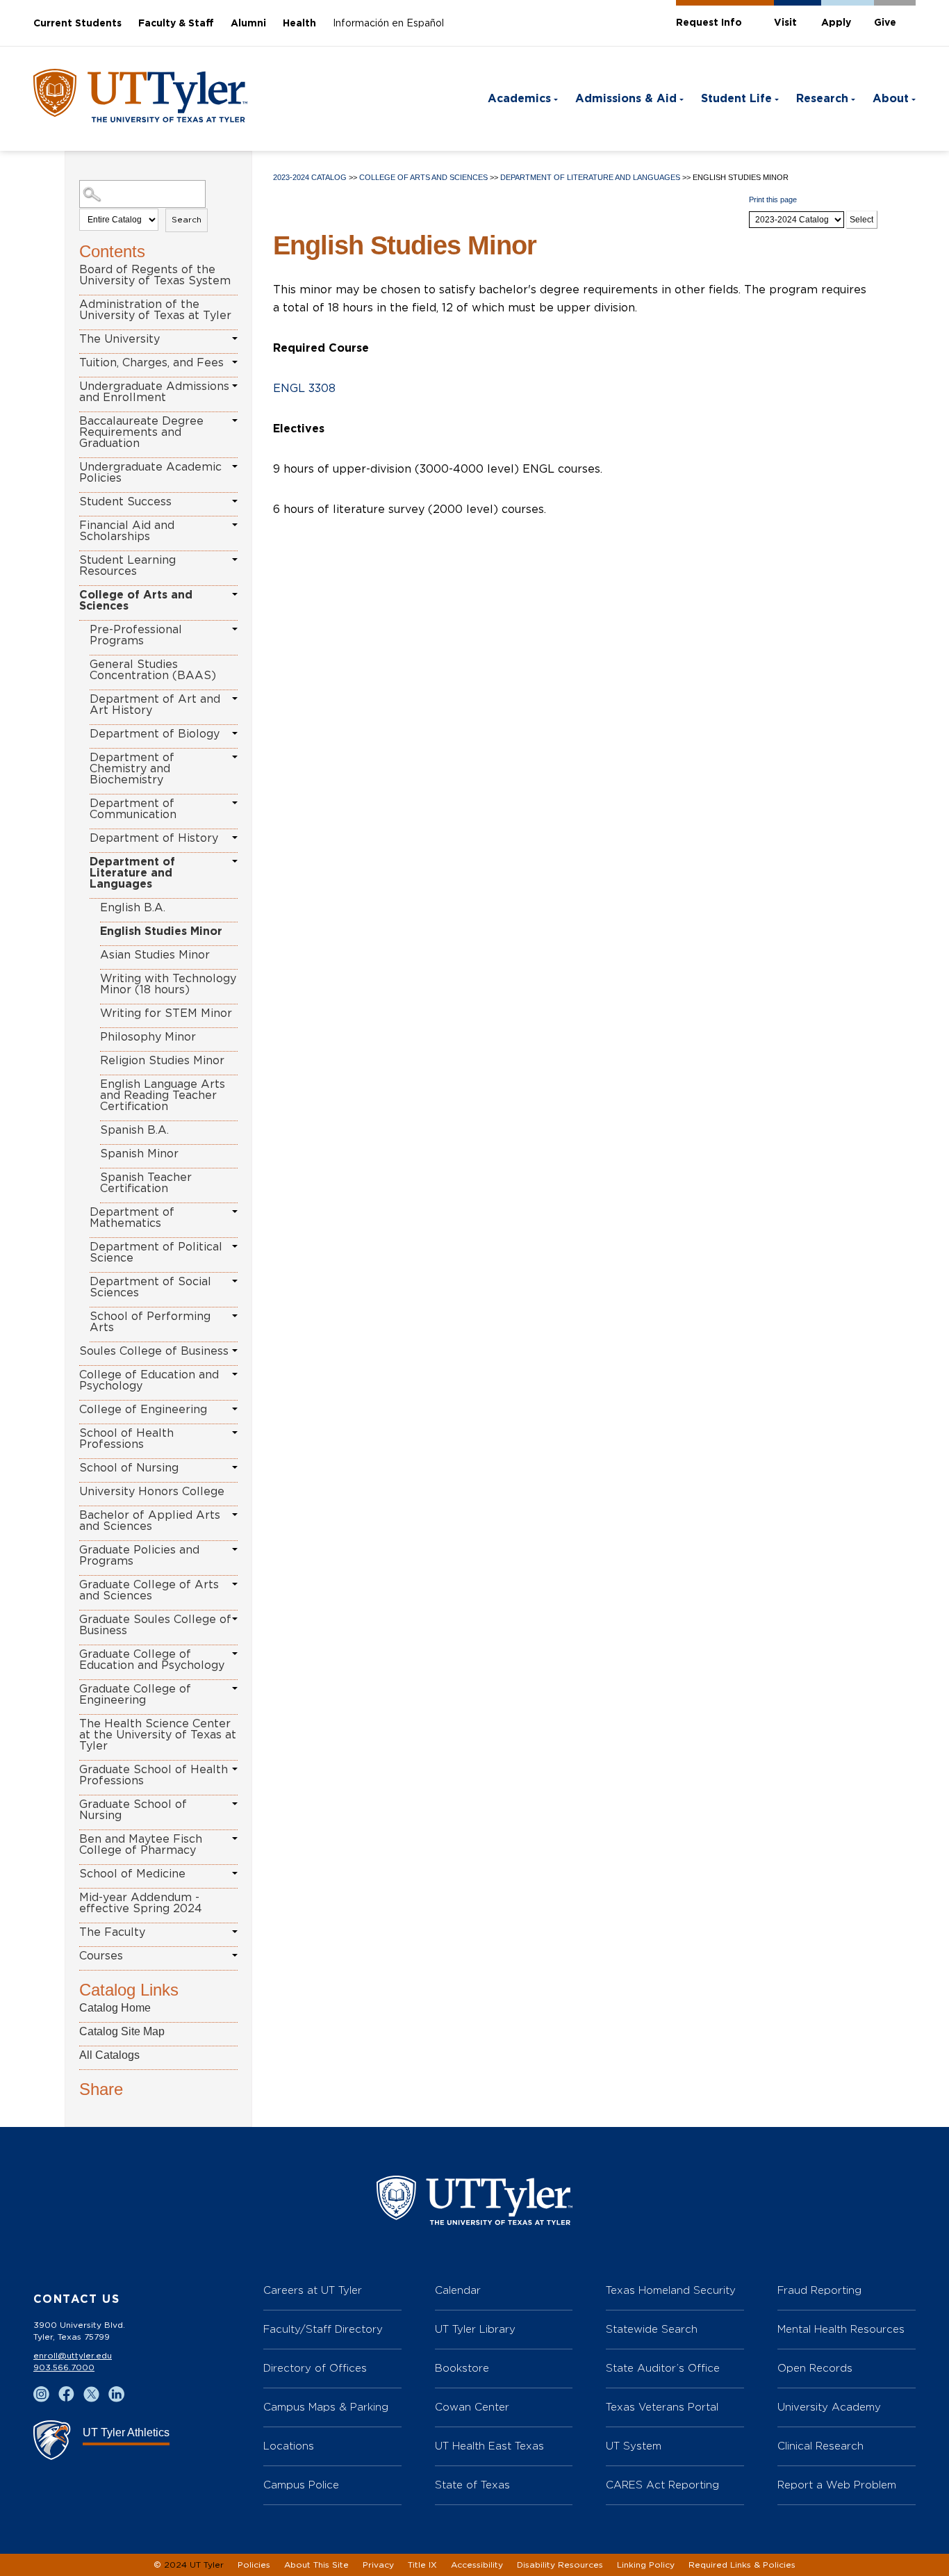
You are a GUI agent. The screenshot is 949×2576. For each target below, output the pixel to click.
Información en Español (388, 24)
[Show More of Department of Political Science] (235, 1246)
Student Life (736, 99)
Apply (836, 23)
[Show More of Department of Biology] (235, 733)
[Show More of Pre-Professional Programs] (235, 629)
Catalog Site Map (122, 2031)
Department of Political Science (156, 1253)
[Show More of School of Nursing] (235, 1467)
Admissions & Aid (626, 99)
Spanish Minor (139, 1154)
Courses (101, 1956)
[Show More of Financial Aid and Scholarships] (235, 525)
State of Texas (472, 2485)
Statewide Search (652, 2329)
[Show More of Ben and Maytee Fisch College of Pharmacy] (235, 1839)
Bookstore (462, 2368)
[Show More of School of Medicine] (235, 1873)
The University (119, 339)
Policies (254, 2565)
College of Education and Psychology (149, 1380)
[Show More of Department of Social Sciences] (235, 1281)
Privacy (378, 2565)
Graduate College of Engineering (135, 1695)
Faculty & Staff (176, 24)
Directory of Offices (315, 2368)
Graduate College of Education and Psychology (152, 1660)
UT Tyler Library (475, 2329)
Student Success (125, 502)
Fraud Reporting (819, 2290)
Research (822, 99)
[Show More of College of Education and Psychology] (235, 1374)
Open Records (815, 2368)
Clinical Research (820, 2446)
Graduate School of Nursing (133, 1810)
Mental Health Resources (841, 2329)
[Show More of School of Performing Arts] (235, 1316)
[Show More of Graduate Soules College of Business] (235, 1619)
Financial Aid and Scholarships (127, 531)
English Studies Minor (161, 931)
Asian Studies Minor (155, 955)
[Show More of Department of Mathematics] (235, 1212)
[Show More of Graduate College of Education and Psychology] (235, 1654)
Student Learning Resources (127, 566)
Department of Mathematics (132, 1218)
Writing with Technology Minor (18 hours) (168, 984)
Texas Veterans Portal (662, 2407)
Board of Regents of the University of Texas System (155, 275)
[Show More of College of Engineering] (235, 1409)
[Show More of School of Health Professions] (235, 1433)
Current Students (77, 24)
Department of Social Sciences (150, 1287)
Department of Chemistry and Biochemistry (132, 769)
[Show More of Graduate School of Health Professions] (235, 1769)
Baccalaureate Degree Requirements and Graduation (141, 432)
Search (187, 220)
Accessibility (477, 2565)
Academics (519, 99)
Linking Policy (646, 2565)
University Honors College (152, 1492)
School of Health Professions (126, 1439)
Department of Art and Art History (155, 705)
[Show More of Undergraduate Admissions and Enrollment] (235, 386)
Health (299, 24)
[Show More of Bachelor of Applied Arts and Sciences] (235, 1515)
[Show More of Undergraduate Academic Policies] (235, 466)
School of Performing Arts (150, 1322)
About (891, 99)
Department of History (154, 838)
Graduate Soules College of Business (155, 1625)
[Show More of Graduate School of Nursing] (235, 1804)
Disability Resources (560, 2565)
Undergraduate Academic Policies (150, 473)
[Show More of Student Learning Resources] (235, 560)
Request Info (709, 23)
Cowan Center (472, 2407)
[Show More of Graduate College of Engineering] (235, 1688)
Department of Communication (133, 809)
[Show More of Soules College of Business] (235, 1351)
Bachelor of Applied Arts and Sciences (150, 1521)
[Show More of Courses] (235, 1955)
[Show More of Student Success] (235, 501)
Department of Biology (155, 734)
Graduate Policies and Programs (139, 1556)
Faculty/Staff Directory (323, 2329)
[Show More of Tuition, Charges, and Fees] (235, 362)
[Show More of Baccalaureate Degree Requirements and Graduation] (235, 421)
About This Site (316, 2565)
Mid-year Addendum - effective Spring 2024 (141, 1903)
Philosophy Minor (148, 1037)
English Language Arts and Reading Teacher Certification (163, 1095)
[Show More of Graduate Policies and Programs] (235, 1549)
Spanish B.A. (134, 1130)
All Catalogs (109, 2055)
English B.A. (133, 908)
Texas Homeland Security (671, 2290)
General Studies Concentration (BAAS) (153, 670)
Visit (785, 23)
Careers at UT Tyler (313, 2290)
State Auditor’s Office (663, 2368)
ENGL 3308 (304, 389)
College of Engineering (143, 1410)
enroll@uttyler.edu (73, 2356)
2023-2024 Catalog (310, 177)
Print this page (773, 199)
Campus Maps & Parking (326, 2407)
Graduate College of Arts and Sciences (149, 1590)
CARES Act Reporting (662, 2485)
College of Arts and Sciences (136, 601)
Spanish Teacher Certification (146, 1183)
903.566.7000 (64, 2367)
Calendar (458, 2290)
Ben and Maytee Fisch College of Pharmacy (141, 1845)
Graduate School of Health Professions (154, 1775)
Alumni (248, 24)
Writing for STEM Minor (166, 1013)
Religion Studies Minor (162, 1061)
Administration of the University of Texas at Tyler (155, 310)
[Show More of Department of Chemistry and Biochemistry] (235, 757)
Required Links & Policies (742, 2565)
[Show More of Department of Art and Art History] (235, 699)
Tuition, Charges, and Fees (151, 363)
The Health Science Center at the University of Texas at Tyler (158, 1735)
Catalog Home (115, 2008)
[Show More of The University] (235, 339)
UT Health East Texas (489, 2446)
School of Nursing (129, 1468)
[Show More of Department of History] (235, 838)
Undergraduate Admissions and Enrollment (154, 392)
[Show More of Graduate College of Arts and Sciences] (235, 1584)
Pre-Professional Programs (136, 635)
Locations (289, 2446)
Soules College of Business (154, 1351)
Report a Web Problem (837, 2485)
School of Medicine (132, 1874)
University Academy (829, 2407)
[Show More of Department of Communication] (235, 803)
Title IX (422, 2565)
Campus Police (301, 2485)
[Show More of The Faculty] (235, 1932)
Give (885, 23)
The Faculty (112, 1932)
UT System (634, 2446)
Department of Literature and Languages (132, 873)
